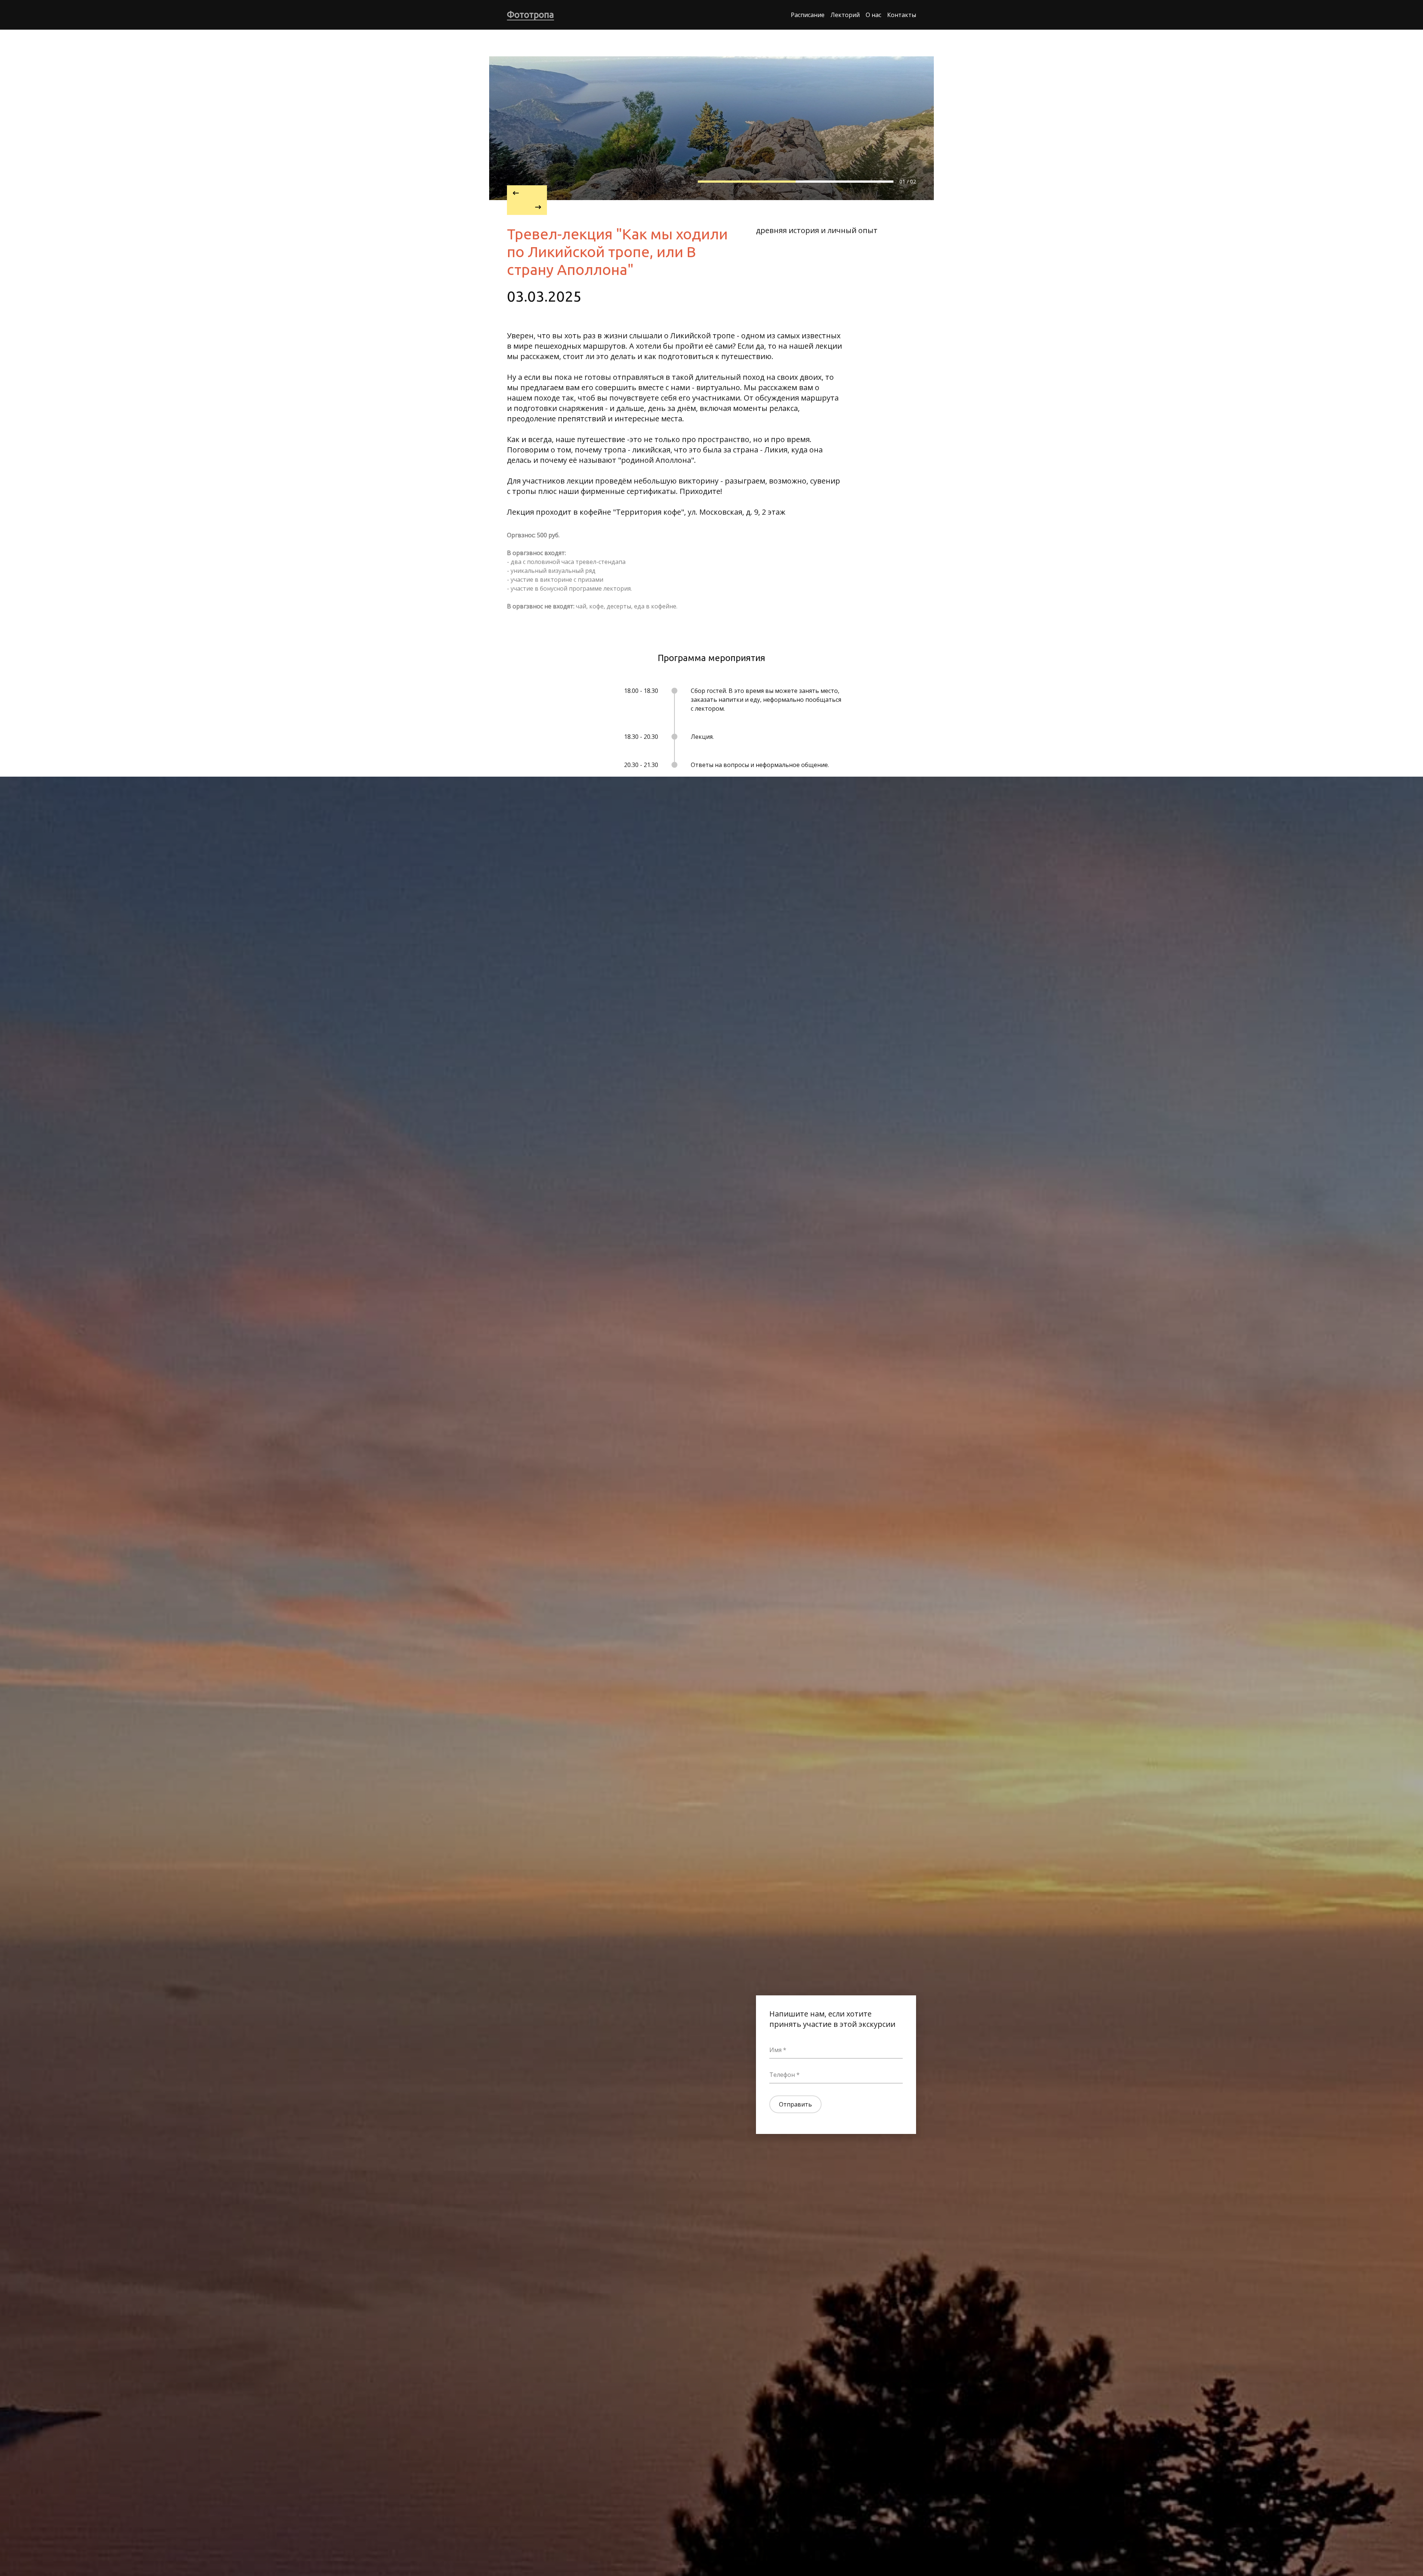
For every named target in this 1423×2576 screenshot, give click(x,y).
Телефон (782, 2075)
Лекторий (845, 15)
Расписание (808, 15)
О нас (873, 15)
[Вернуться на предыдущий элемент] (527, 193)
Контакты (902, 15)
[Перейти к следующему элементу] (527, 208)
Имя (775, 2050)
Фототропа (530, 15)
